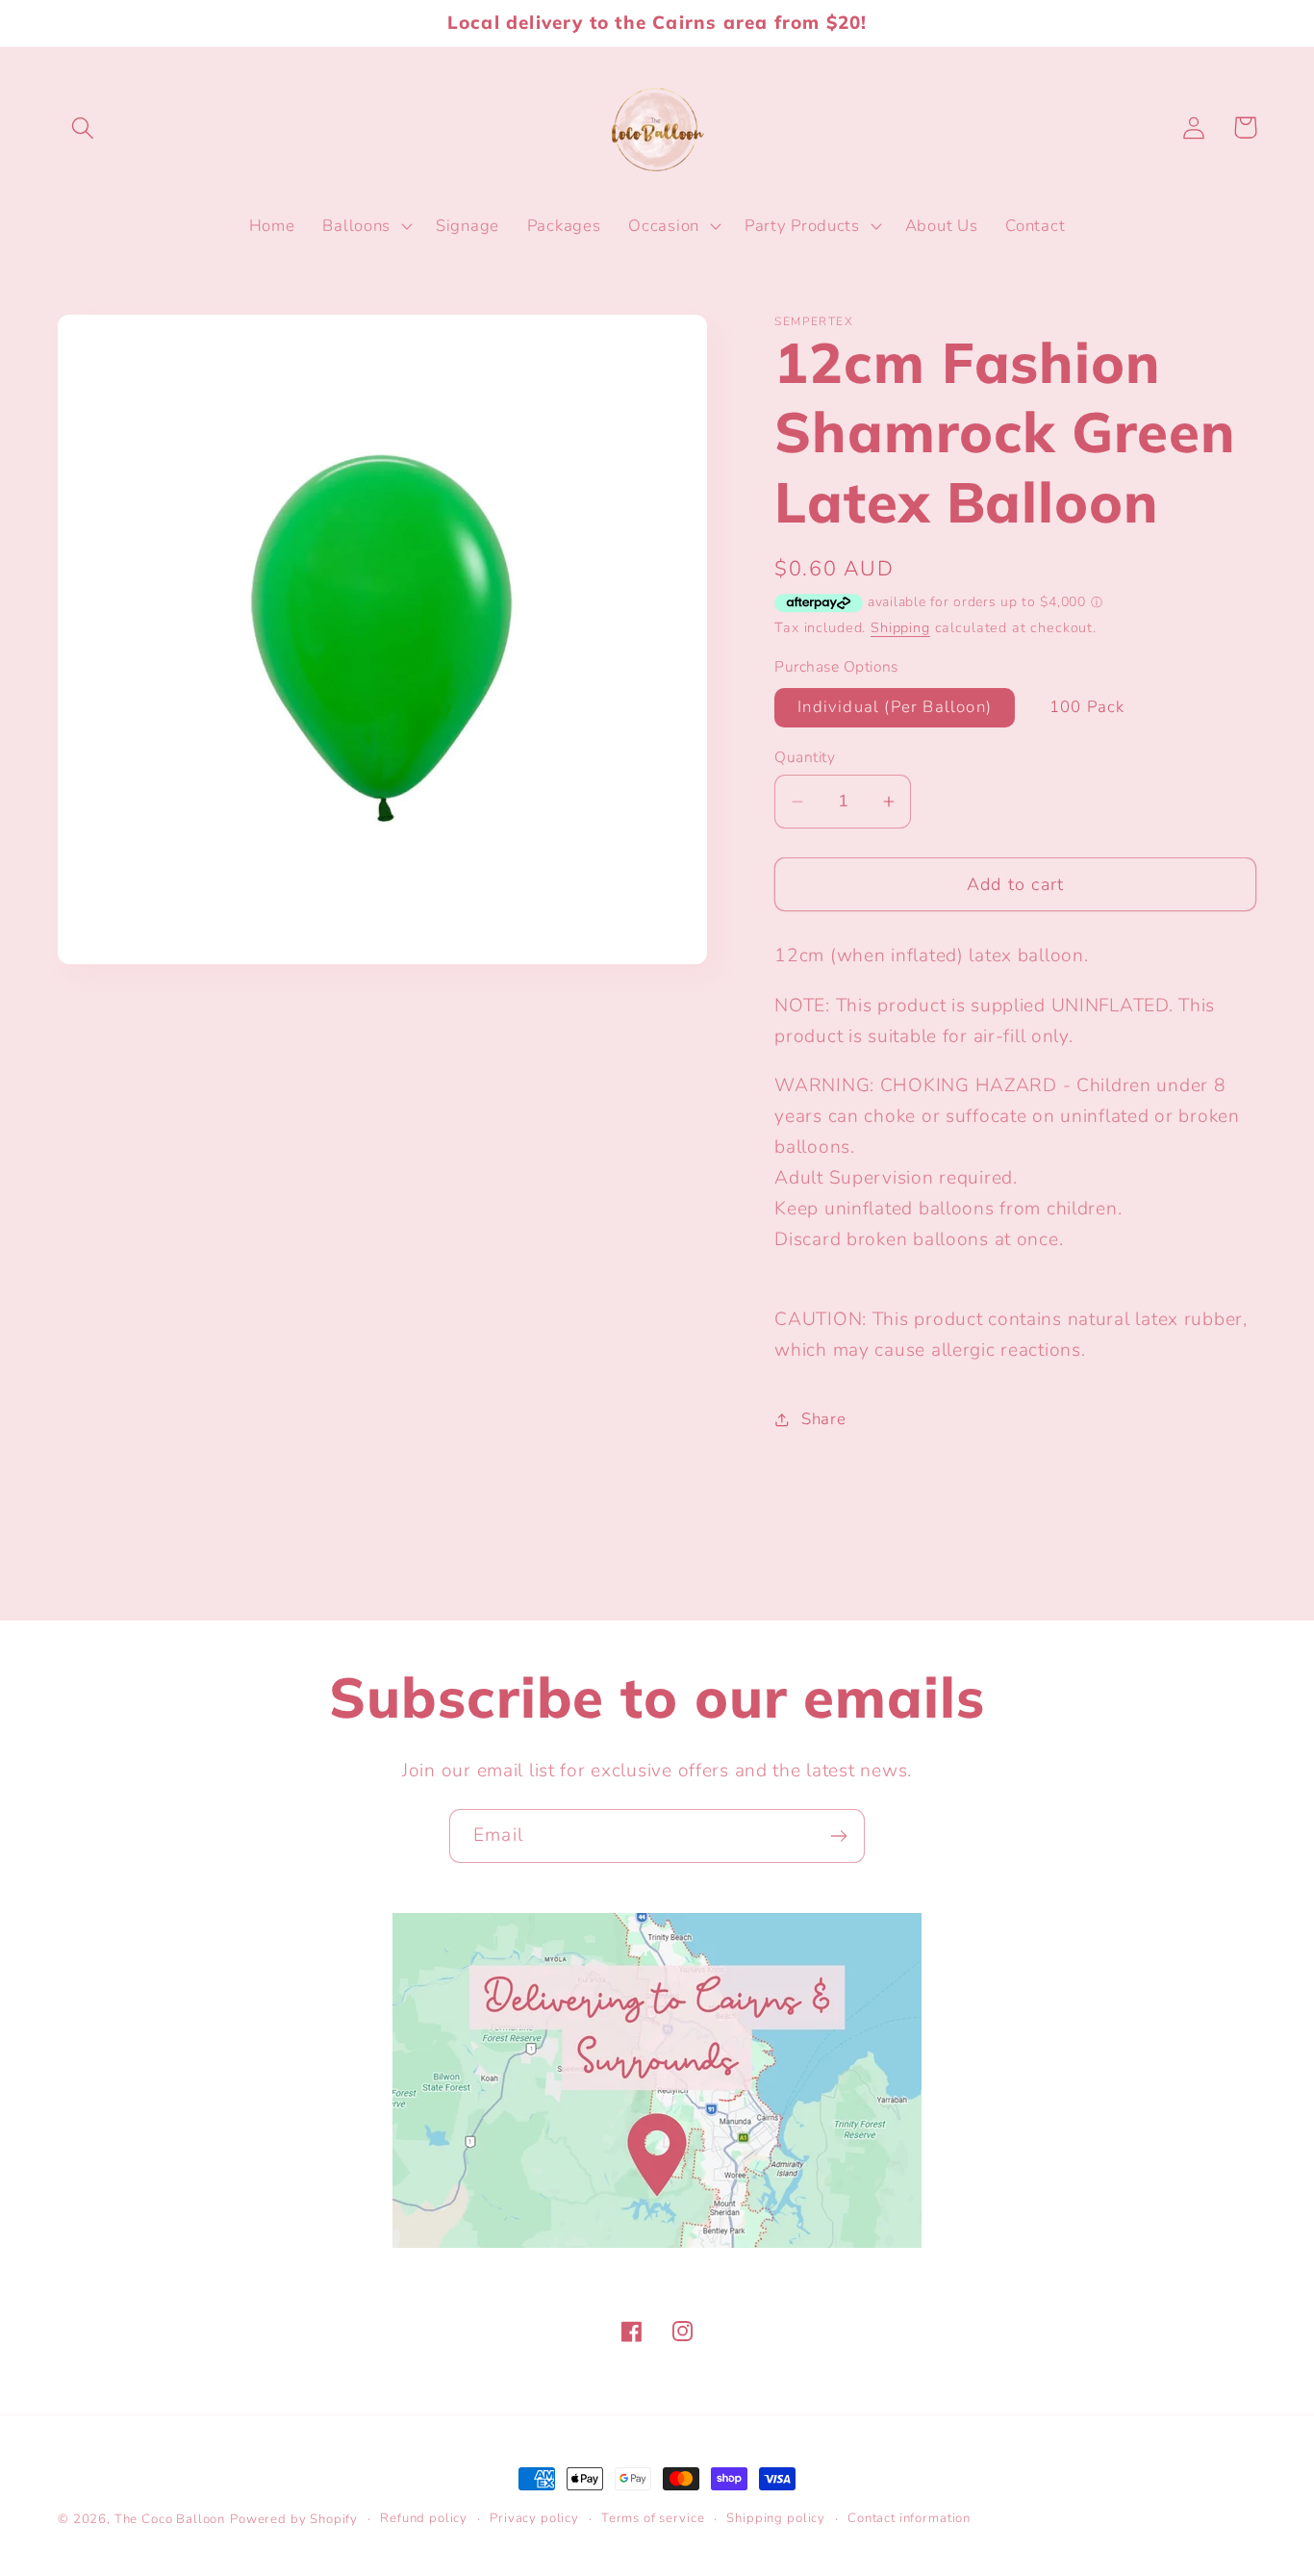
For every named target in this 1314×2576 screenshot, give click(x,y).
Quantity (805, 757)
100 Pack (1087, 707)
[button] (83, 128)
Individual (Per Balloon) (895, 707)
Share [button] (823, 1419)
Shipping (900, 627)
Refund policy (424, 2518)
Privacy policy (534, 2518)
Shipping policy (776, 2518)
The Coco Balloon (170, 2519)
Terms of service (653, 2518)
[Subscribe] (838, 1836)
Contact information (909, 2518)
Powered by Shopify (294, 2519)
